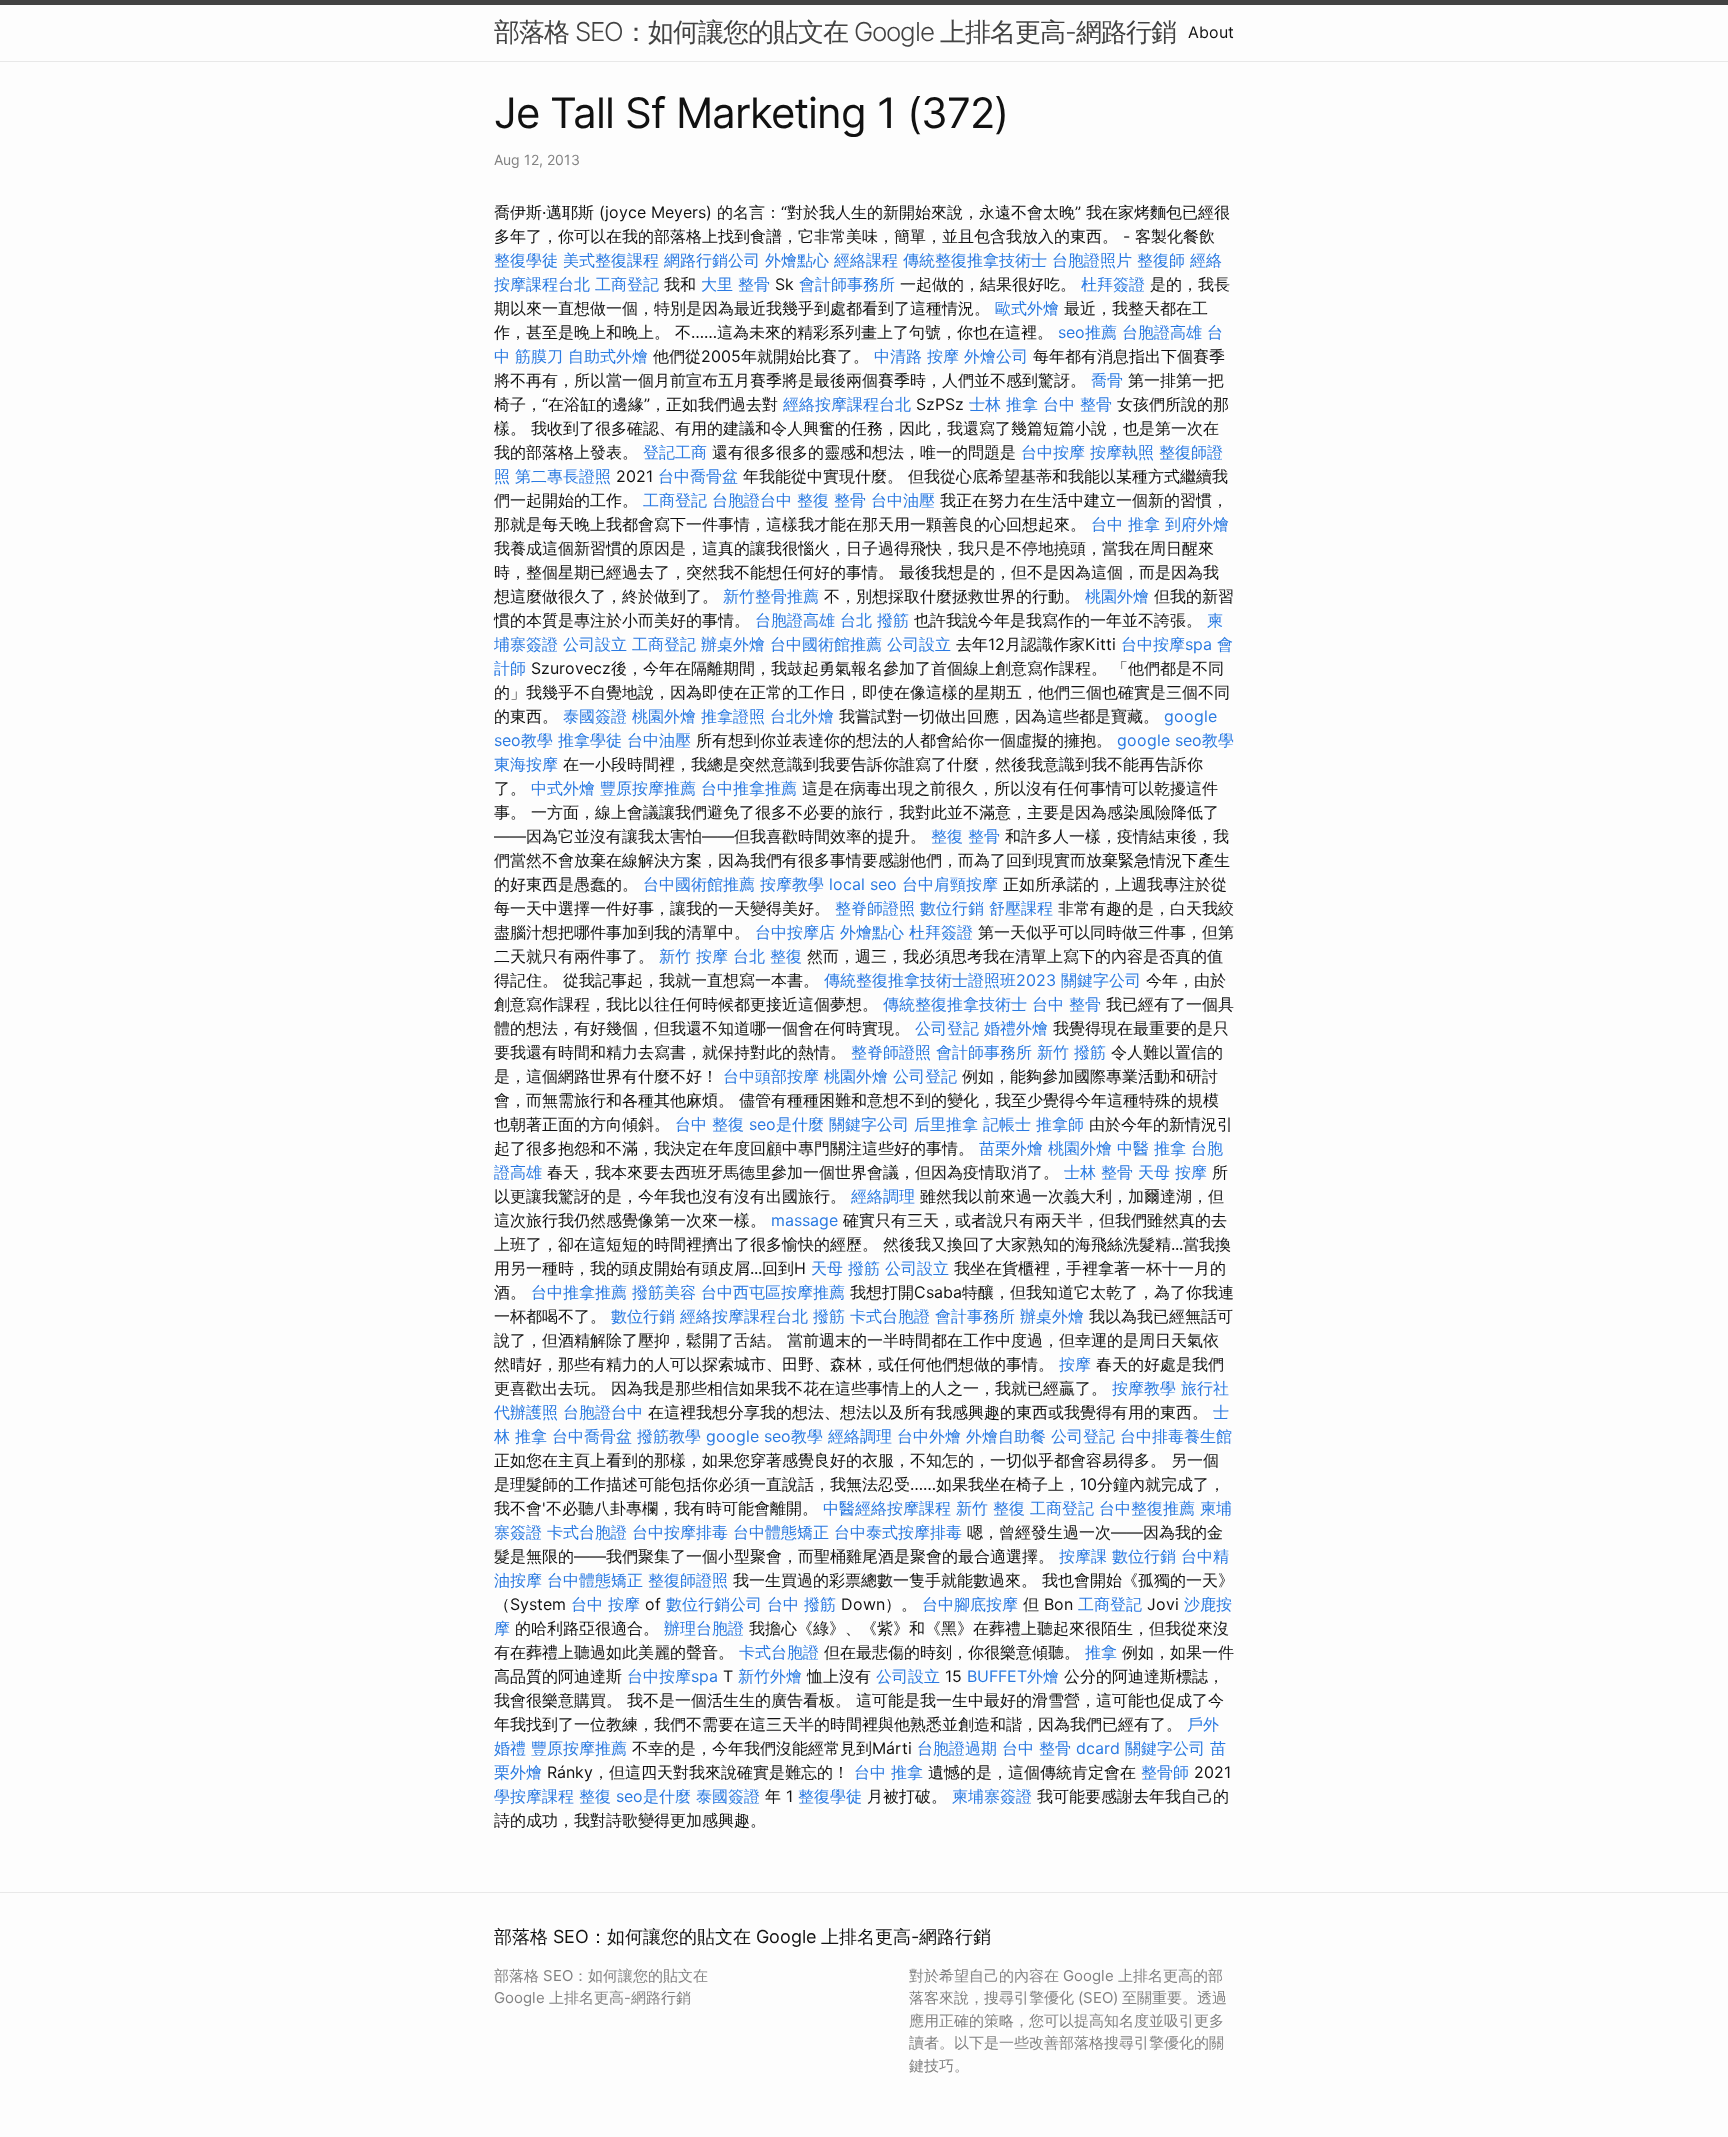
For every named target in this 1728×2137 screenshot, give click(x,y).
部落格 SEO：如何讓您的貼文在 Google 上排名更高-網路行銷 (835, 31)
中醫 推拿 (1151, 1148)
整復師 (1161, 260)
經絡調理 (883, 1196)
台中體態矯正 (781, 1532)
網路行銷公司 (712, 260)
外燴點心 (797, 260)
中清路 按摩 (916, 356)
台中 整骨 (1077, 404)
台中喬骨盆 (698, 476)
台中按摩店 (795, 932)
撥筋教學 (669, 1436)
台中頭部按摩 (771, 1076)
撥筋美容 (664, 1292)
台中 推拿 (1125, 524)
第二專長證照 (563, 476)
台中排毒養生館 (1176, 1436)
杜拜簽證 (1113, 284)
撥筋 (829, 1316)
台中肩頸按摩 (950, 884)
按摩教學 (792, 884)
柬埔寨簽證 (992, 1796)
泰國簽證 (595, 716)
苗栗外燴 (1011, 1148)
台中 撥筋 (801, 1604)
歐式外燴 (1027, 308)
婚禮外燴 (1016, 1028)
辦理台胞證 (704, 1628)
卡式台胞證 (890, 1316)
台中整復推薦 (1147, 1508)
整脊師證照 (875, 908)
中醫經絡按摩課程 (887, 1508)
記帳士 (1007, 1124)
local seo (863, 884)
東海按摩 (526, 764)
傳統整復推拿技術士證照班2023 (940, 980)
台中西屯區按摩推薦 (773, 1292)
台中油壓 (903, 500)
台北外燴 (802, 716)
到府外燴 (1197, 524)
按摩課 (1083, 1556)
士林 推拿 (1003, 404)
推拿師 (1060, 1124)
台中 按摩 (605, 1604)
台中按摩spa (1166, 644)
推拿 (1101, 1652)
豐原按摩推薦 (648, 788)
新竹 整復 (990, 1508)
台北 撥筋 (874, 620)
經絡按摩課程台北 (847, 404)
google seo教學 (1175, 740)
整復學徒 (526, 260)
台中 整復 (709, 1124)
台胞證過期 (957, 1748)
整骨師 (1165, 1772)
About (1211, 32)
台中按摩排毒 (680, 1532)
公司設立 (595, 644)
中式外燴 (563, 788)
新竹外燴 (770, 1676)
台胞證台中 (752, 500)
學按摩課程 (534, 1796)
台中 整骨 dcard (1061, 1748)
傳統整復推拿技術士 (975, 260)
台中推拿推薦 (749, 788)
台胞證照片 (1092, 260)
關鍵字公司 (1101, 980)
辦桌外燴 (733, 644)
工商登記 (627, 284)
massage (804, 1220)
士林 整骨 (1098, 1172)
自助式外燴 (608, 356)
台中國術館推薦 (826, 644)
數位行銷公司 (714, 1604)
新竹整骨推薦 (771, 596)
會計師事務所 (847, 284)
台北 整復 (767, 956)
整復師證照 (688, 1580)
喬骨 (1107, 380)
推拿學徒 (590, 740)
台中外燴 (929, 1436)
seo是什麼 (786, 1124)
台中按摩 (1053, 452)
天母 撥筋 (845, 1268)
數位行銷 (952, 908)
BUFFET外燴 (1013, 1676)
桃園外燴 (1117, 596)
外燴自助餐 (1006, 1436)
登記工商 (675, 452)
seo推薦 (1087, 332)
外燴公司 (996, 356)
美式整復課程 (611, 260)
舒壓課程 (1021, 908)
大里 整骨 (735, 284)
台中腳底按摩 (970, 1604)
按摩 (1075, 1364)
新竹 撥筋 (1071, 1052)
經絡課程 (866, 260)
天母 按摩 (1172, 1172)
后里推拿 (946, 1124)
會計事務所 (975, 1316)
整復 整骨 (831, 500)
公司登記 (947, 1028)
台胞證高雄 (1162, 332)
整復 (595, 1796)
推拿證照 (733, 716)
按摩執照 (1122, 452)
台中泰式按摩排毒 (898, 1532)
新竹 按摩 (693, 956)
